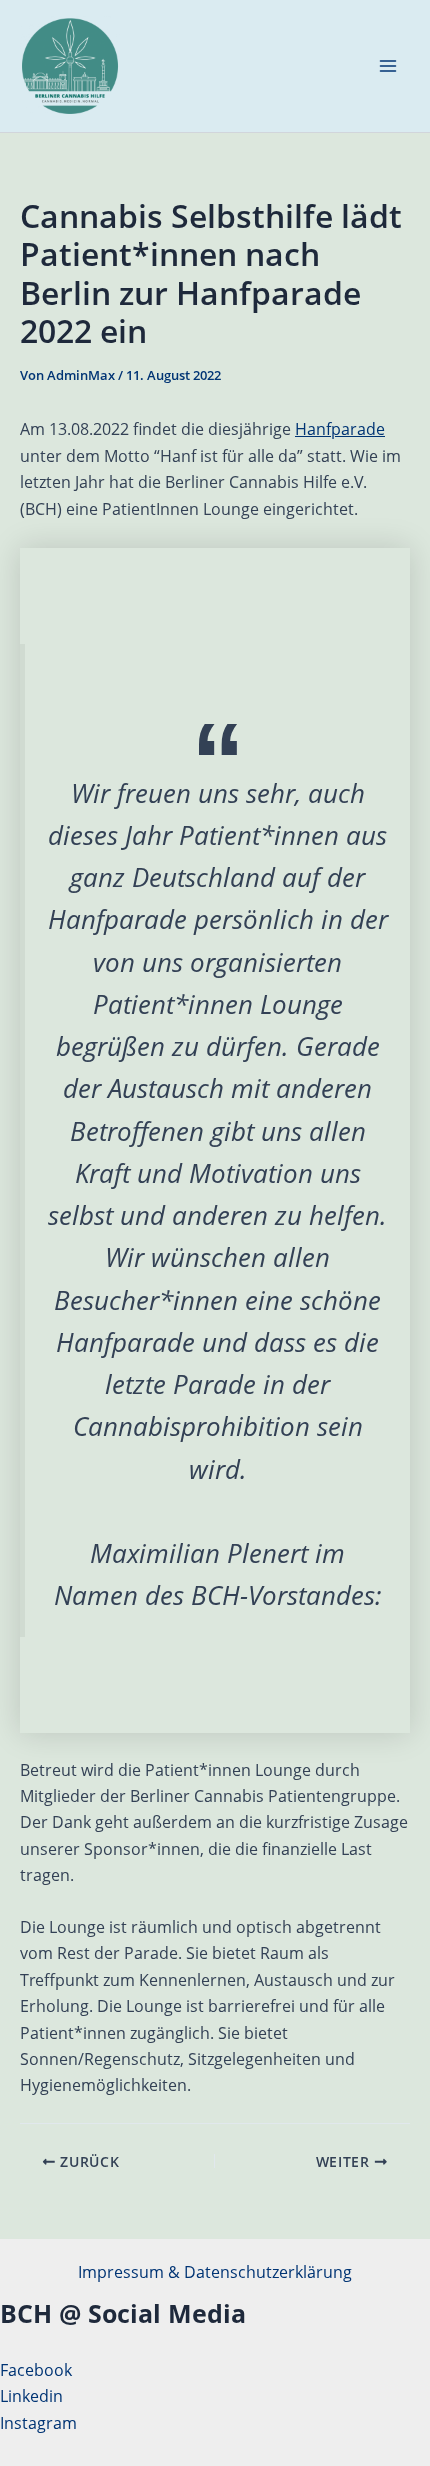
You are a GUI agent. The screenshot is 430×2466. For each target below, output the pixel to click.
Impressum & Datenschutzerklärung (215, 2272)
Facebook (36, 2370)
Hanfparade (340, 429)
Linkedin (31, 2396)
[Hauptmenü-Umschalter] (388, 66)
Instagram (38, 2423)
